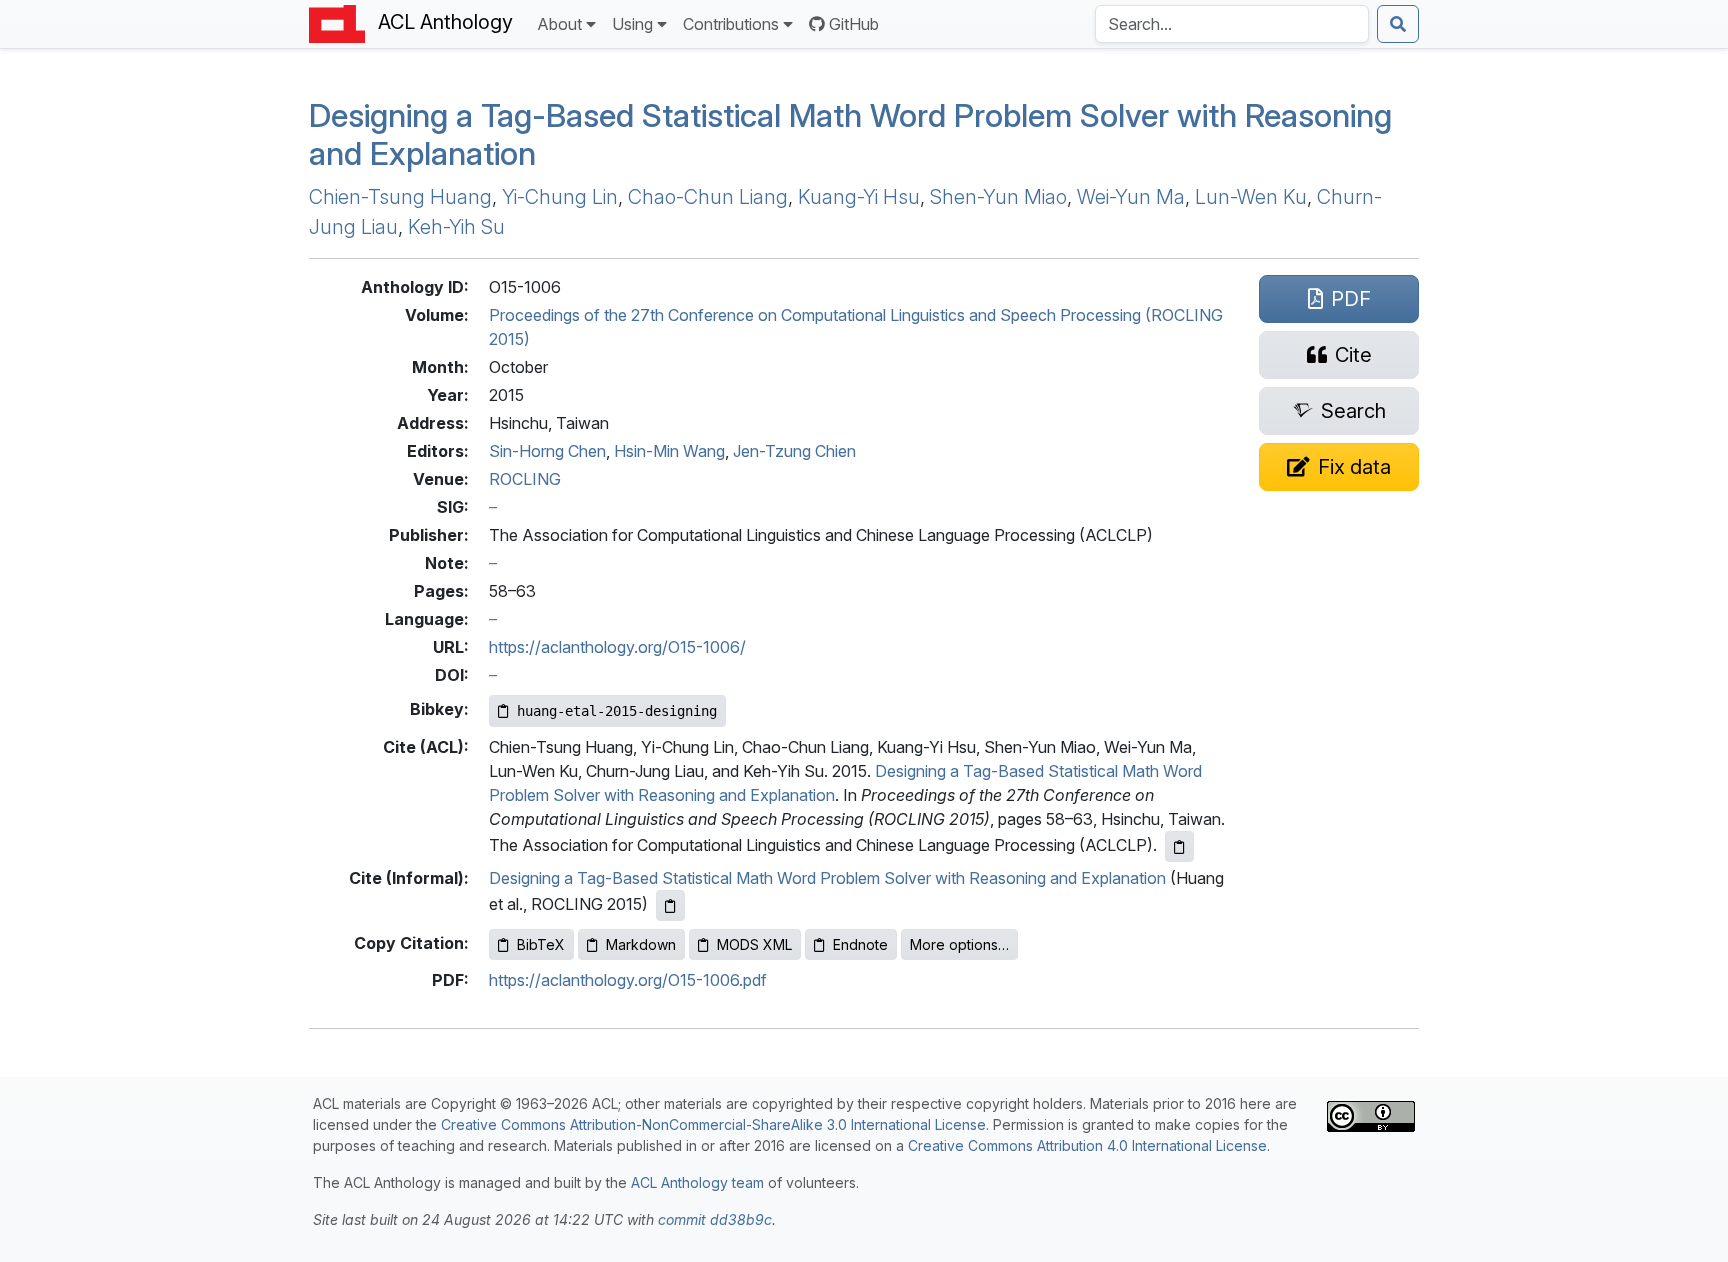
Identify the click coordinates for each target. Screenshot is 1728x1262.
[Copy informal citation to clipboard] (670, 905)
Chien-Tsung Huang (400, 197)
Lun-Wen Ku (1251, 197)
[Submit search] (1398, 24)
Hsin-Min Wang (669, 451)
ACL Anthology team (697, 1182)
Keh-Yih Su (456, 227)
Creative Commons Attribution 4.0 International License (1087, 1145)
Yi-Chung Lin (560, 197)
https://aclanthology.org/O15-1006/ (617, 647)
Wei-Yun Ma (1131, 197)
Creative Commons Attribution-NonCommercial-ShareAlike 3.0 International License (713, 1124)
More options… (959, 944)
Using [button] (632, 24)
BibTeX (541, 944)
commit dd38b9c (715, 1219)
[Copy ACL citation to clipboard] (1179, 846)
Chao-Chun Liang (708, 197)
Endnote (860, 944)
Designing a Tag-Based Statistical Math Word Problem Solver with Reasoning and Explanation (850, 134)
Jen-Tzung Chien (794, 451)
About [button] (559, 24)
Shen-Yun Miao (998, 197)
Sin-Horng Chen (547, 451)
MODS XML (754, 944)
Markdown (641, 944)
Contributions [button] (731, 24)
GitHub (854, 24)
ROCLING (525, 479)
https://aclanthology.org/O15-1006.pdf (628, 980)
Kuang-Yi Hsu (859, 197)
